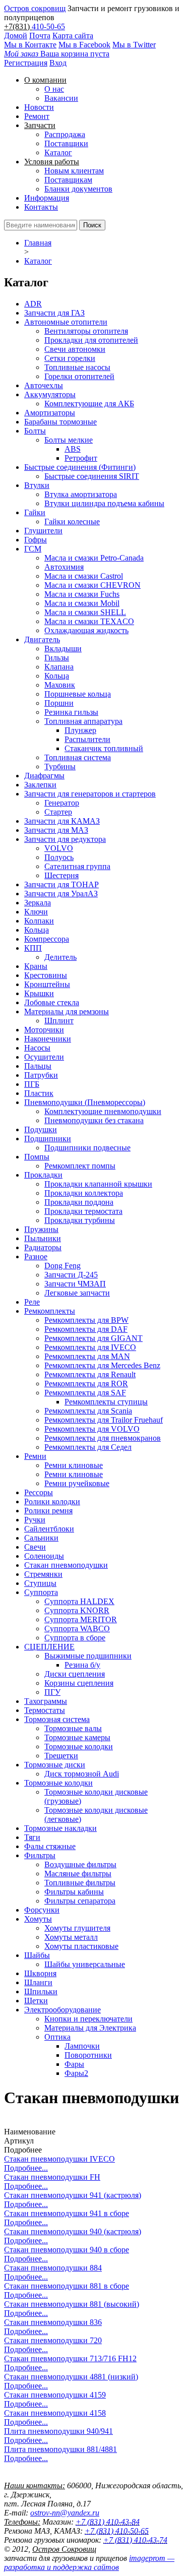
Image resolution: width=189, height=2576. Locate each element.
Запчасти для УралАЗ (61, 894)
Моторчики (44, 1030)
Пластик (39, 1093)
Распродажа (65, 134)
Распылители (87, 739)
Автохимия (64, 567)
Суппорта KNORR (77, 1610)
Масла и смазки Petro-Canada (94, 558)
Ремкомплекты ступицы (106, 1402)
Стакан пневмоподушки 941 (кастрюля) (73, 2195)
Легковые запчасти (77, 1293)
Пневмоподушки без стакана (94, 1120)
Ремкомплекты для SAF (85, 1393)
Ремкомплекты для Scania (88, 1411)
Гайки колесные (72, 522)
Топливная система (78, 757)
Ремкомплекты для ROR (86, 1384)
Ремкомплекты (50, 1311)
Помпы (37, 1157)
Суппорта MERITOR (81, 1619)
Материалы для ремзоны (67, 1011)
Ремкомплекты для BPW (86, 1320)
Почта (40, 36)
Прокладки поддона (79, 1202)
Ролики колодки (52, 1501)
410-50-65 (48, 26)
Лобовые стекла (52, 1002)
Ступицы (40, 1583)
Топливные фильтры (80, 1883)
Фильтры (40, 1855)
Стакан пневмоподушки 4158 (55, 2413)
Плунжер (80, 730)
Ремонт (37, 116)
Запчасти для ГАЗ (54, 313)
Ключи (36, 912)
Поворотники (88, 2055)
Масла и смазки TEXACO (89, 621)
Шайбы (37, 1955)
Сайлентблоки (49, 1529)
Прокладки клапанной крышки (98, 1184)
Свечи (35, 1547)
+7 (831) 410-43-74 (135, 2540)
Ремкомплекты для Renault (90, 1374)
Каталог (58, 152)
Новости (39, 107)
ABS (73, 449)
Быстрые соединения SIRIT (92, 476)
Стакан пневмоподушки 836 (53, 2322)
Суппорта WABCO (77, 1629)
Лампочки (82, 2046)
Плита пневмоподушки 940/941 (58, 2431)
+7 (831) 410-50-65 (117, 2531)
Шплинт (59, 1021)
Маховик (60, 685)
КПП (33, 948)
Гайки (35, 512)
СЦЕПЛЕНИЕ (49, 1647)
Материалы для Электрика (90, 2028)
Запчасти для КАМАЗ (62, 821)
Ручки (35, 1520)
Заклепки (40, 785)
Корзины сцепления (79, 1683)
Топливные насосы (77, 367)
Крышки (39, 993)
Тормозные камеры (77, 1737)
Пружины (41, 1229)
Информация (47, 198)
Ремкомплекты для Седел (88, 1447)
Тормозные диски (55, 1765)
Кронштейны (47, 984)
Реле (32, 1302)
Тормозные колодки (79, 1746)
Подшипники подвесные (87, 1148)
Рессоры (39, 1492)
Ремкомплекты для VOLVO (92, 1429)
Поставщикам (68, 180)
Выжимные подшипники (88, 1656)
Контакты (41, 207)
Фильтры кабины (74, 1892)
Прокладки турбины (80, 1220)
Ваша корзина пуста (57, 54)
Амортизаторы (50, 413)
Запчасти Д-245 (71, 1275)
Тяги (32, 1837)
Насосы (37, 1048)
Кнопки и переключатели (88, 2019)
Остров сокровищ (35, 8)
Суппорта (41, 1592)
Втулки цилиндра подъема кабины (104, 503)
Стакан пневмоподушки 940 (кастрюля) (73, 2231)
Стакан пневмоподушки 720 (53, 2340)
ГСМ (33, 549)
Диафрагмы (44, 776)
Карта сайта (73, 36)
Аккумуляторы (50, 394)
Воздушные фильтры (80, 1864)
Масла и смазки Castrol (84, 576)
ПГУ (52, 1692)
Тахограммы (46, 1701)
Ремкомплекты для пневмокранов (103, 1438)
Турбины (60, 766)
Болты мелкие (69, 440)
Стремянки (43, 1574)
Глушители (43, 531)
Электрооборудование (62, 2010)
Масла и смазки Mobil (82, 603)
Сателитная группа (77, 866)
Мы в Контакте (30, 45)
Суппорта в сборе (75, 1638)
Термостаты (45, 1710)
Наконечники (48, 1039)
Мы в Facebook (84, 45)
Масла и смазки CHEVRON (92, 585)
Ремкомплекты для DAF (86, 1329)
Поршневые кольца (78, 694)
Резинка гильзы (71, 712)
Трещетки (61, 1756)
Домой (16, 36)
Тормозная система (57, 1719)
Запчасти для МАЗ (56, 830)
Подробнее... (26, 2168)
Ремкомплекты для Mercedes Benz (102, 1365)
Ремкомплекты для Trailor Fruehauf (104, 1420)
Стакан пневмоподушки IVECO (59, 2159)
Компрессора (47, 939)
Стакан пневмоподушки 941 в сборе (67, 2213)
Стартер (58, 812)
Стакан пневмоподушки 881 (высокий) (72, 2304)
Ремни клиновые (74, 1465)
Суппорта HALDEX (79, 1601)
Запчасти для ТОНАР (61, 884)
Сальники (41, 1538)
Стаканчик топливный (104, 748)
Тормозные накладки (60, 1828)
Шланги (38, 1982)
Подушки (41, 1129)
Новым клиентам (74, 171)
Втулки (37, 485)
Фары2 (76, 2073)
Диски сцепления (75, 1674)
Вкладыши (63, 649)
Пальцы (38, 1066)
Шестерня (61, 875)
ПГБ (32, 1084)
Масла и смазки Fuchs (82, 594)
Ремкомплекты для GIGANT (93, 1338)
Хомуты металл (71, 1937)
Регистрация (26, 63)
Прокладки (43, 1175)
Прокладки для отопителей (91, 340)
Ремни (35, 1456)
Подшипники (48, 1139)
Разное (36, 1256)
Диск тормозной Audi (82, 1774)
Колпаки (39, 921)
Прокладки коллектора (84, 1193)
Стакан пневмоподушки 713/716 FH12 (70, 2358)
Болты (35, 431)
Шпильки (41, 1991)
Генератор (62, 803)
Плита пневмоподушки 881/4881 (60, 2449)
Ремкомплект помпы (80, 1166)
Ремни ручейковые (77, 1483)
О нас (54, 89)
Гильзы (57, 658)
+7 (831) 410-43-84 (108, 2522)
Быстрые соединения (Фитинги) (80, 467)
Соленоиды (44, 1556)
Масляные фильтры (78, 1874)
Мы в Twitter (134, 45)
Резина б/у (82, 1665)
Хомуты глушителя (77, 1928)
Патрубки (41, 1075)
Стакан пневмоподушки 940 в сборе (67, 2250)
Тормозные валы (73, 1728)
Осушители (44, 1057)
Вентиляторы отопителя (86, 331)
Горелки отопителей (79, 376)
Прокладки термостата (83, 1211)
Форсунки (42, 1910)
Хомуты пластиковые (81, 1946)
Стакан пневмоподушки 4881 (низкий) (71, 2377)
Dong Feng (62, 1266)
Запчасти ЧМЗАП (75, 1284)
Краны (36, 966)
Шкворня (40, 1973)
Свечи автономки (75, 349)
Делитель (60, 957)
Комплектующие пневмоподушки (103, 1111)
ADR (33, 304)
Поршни (59, 703)
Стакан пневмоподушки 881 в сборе (67, 2286)
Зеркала (38, 903)
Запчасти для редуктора (65, 839)
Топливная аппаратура (83, 721)
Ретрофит (81, 458)
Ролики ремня (48, 1511)
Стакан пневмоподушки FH (52, 2177)
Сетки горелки (70, 358)
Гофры (36, 540)
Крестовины (46, 975)
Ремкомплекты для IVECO (90, 1347)
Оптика (57, 2037)
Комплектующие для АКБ (89, 404)
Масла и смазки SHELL (85, 612)
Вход (58, 63)
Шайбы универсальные (85, 1964)
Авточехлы (44, 385)
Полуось (59, 857)
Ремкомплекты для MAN (87, 1356)
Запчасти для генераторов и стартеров (90, 794)
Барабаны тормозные (60, 422)
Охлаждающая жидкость (86, 630)
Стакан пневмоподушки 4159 (55, 2395)
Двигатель (42, 639)
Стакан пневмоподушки (66, 1565)
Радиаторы (43, 1247)
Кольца (57, 676)
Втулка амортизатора (81, 494)
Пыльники (43, 1238)
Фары (74, 2064)
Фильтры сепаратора (80, 1901)
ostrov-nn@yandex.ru (65, 2513)
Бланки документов (78, 189)
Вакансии (61, 98)
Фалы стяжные (50, 1846)
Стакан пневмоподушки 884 (53, 2268)
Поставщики (66, 143)
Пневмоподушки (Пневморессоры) (85, 1102)
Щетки (36, 2001)
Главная (38, 243)
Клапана (59, 667)
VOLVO (59, 848)
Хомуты (38, 1919)
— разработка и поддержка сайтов (89, 2563)
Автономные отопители (66, 322)
